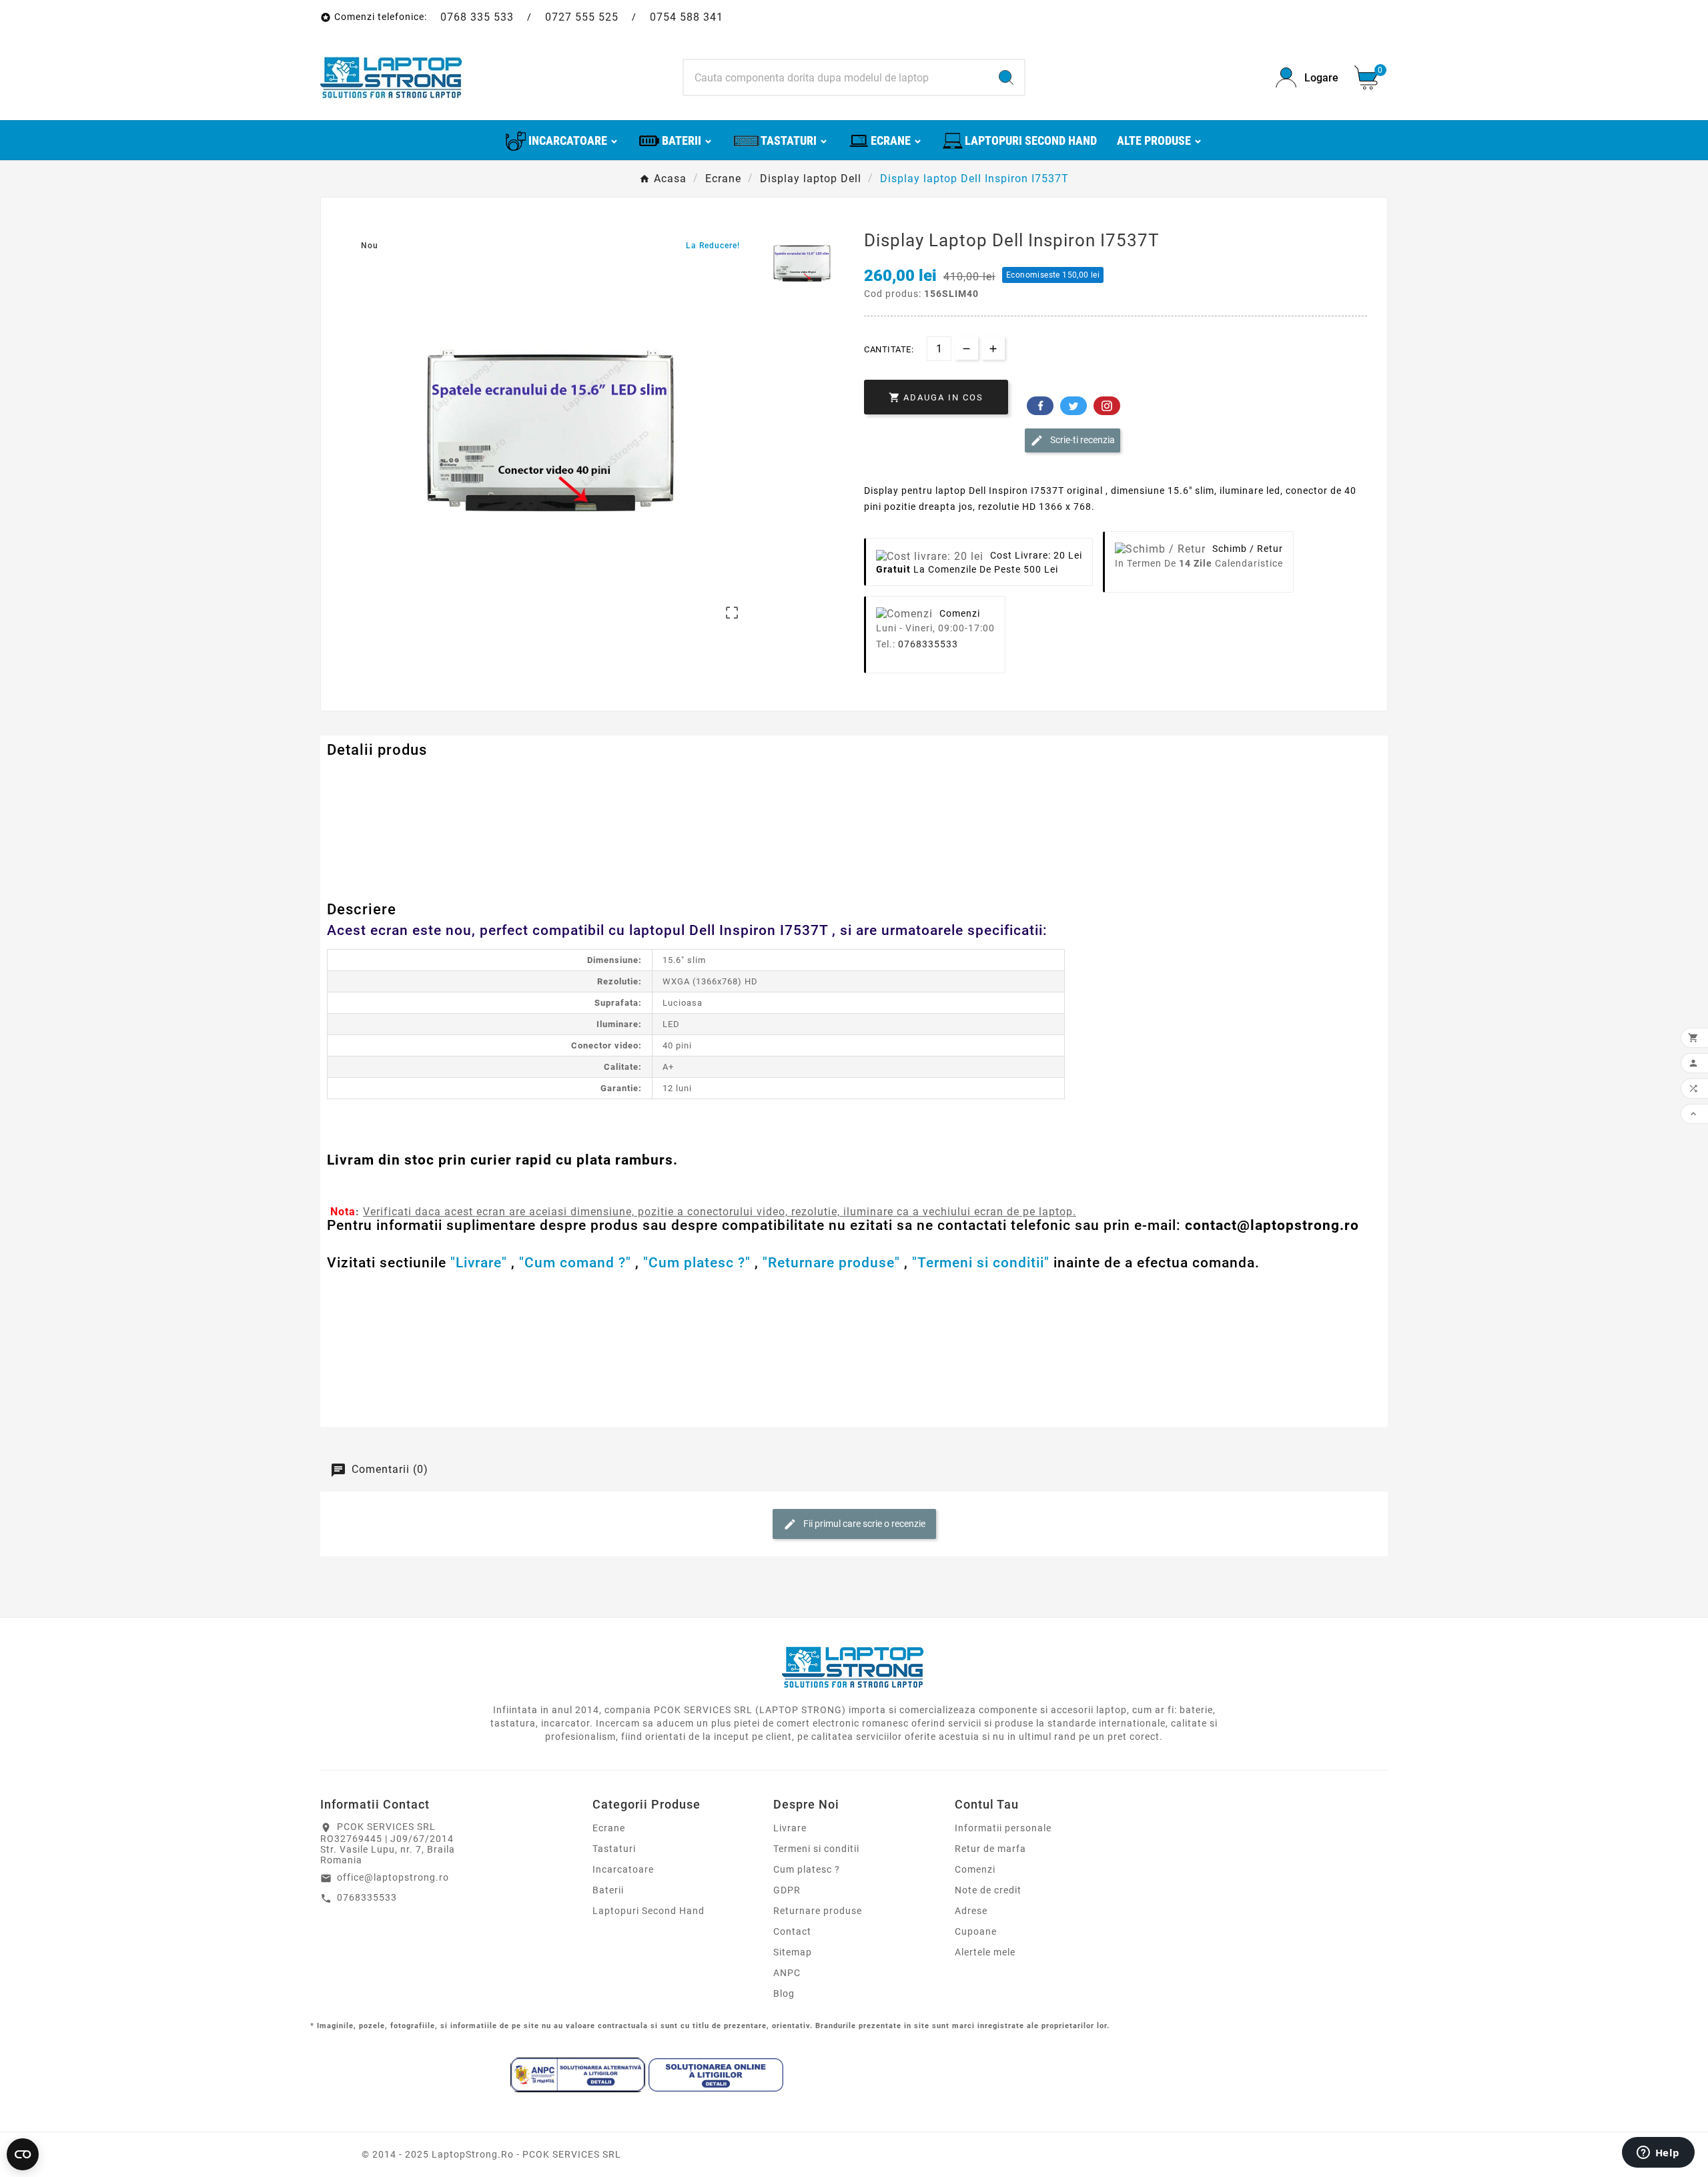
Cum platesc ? (807, 1869)
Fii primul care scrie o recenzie (863, 1524)
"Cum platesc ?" (697, 1263)
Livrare (790, 1828)
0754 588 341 (687, 17)
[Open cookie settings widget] (23, 2154)
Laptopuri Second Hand (649, 1911)
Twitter (1074, 406)
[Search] (1006, 77)
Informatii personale (1003, 1828)
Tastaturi (614, 1849)
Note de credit (988, 1890)
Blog (784, 1993)
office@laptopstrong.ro (393, 1877)
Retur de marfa (990, 1849)
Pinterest (1107, 406)
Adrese (971, 1911)
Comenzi (975, 1869)
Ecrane (609, 1828)
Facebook (1040, 406)
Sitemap (793, 1952)
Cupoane (976, 1931)
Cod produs (356, 777)
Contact (792, 1931)
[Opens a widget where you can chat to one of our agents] (1658, 2154)
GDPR (787, 1890)
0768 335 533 (477, 17)
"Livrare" (479, 1263)
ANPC (787, 1973)
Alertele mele (985, 1952)
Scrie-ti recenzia (1082, 440)
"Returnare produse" (831, 1263)
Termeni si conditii (816, 1849)
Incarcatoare (623, 1869)
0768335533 (928, 644)
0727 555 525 (582, 17)
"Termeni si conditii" (981, 1263)
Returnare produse (818, 1911)
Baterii (608, 1890)
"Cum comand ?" (575, 1263)
